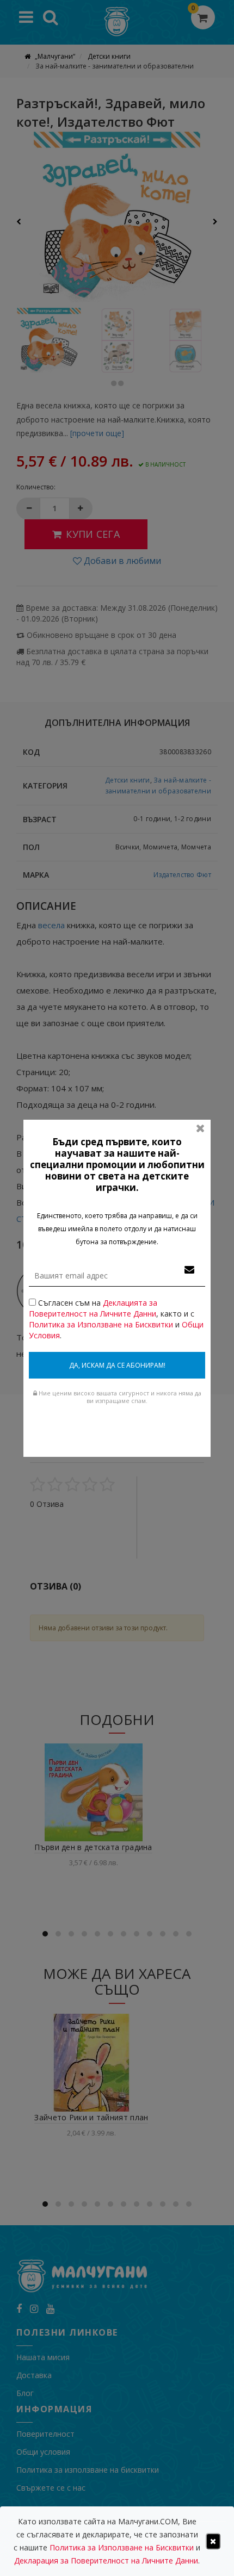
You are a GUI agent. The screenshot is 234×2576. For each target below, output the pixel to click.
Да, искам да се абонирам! (117, 1365)
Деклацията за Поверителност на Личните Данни (93, 1308)
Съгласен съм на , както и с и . (116, 1319)
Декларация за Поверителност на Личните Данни (106, 2561)
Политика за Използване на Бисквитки (101, 1324)
